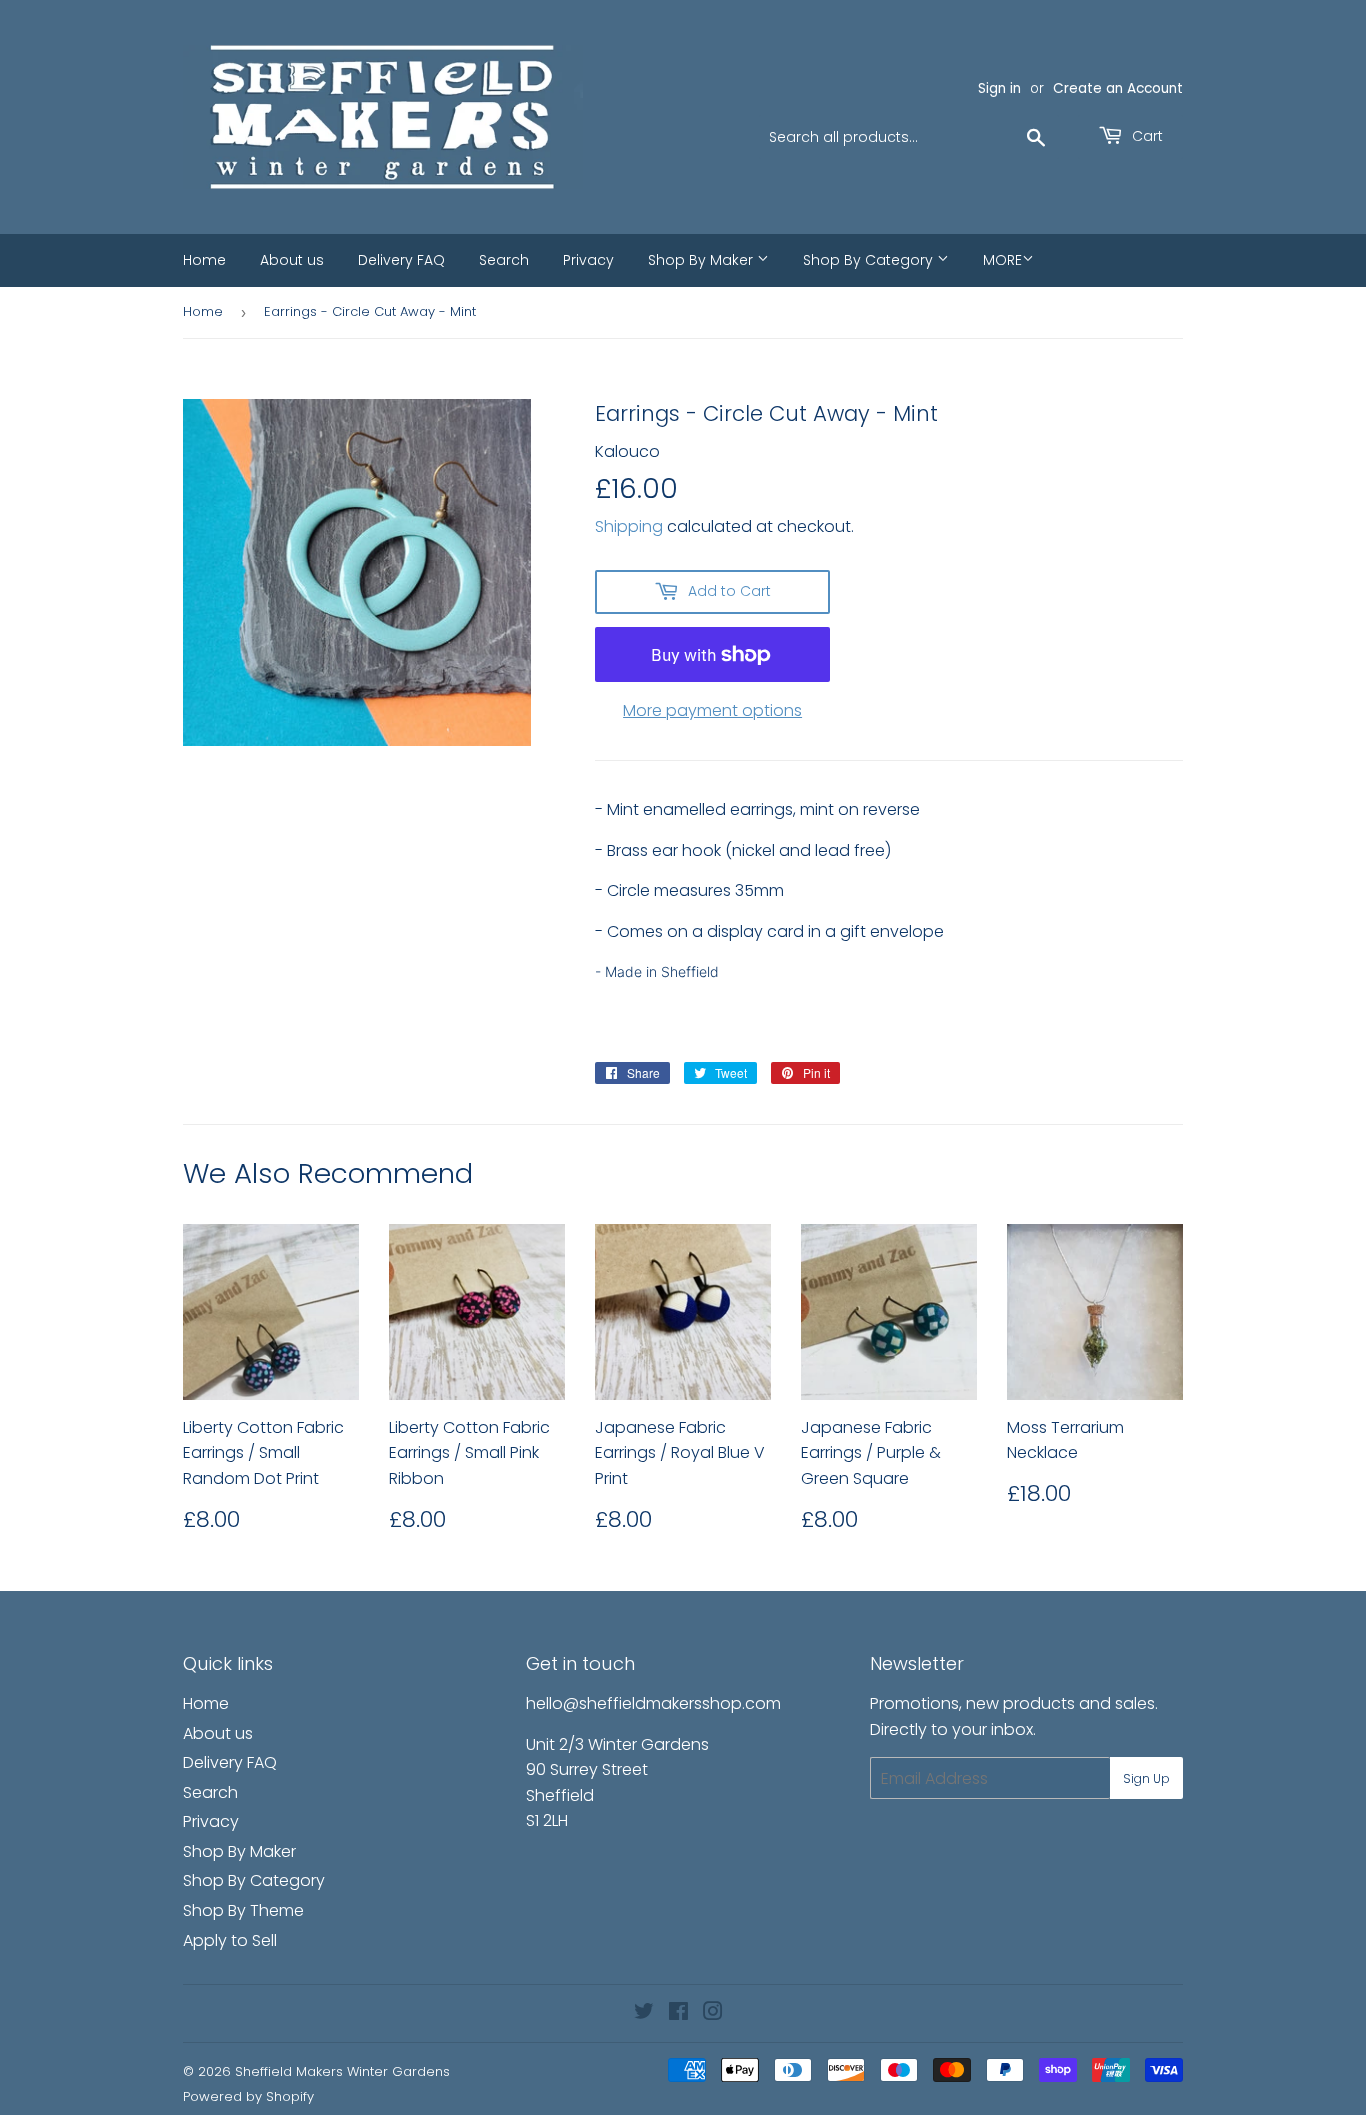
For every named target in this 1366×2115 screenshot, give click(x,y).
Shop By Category (870, 260)
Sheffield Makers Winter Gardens (342, 2071)
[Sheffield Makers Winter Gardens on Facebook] (678, 2013)
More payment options (712, 710)
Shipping (629, 526)
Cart (1145, 136)
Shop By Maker (702, 260)
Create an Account (1118, 88)
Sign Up (1146, 1778)
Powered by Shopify (248, 2096)
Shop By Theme (243, 1910)
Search (504, 260)
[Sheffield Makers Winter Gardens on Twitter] (644, 2013)
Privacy (588, 260)
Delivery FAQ (401, 260)
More (1002, 260)
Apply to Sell (230, 1940)
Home (204, 260)
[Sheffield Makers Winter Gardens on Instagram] (713, 2013)
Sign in (999, 88)
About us (292, 260)
